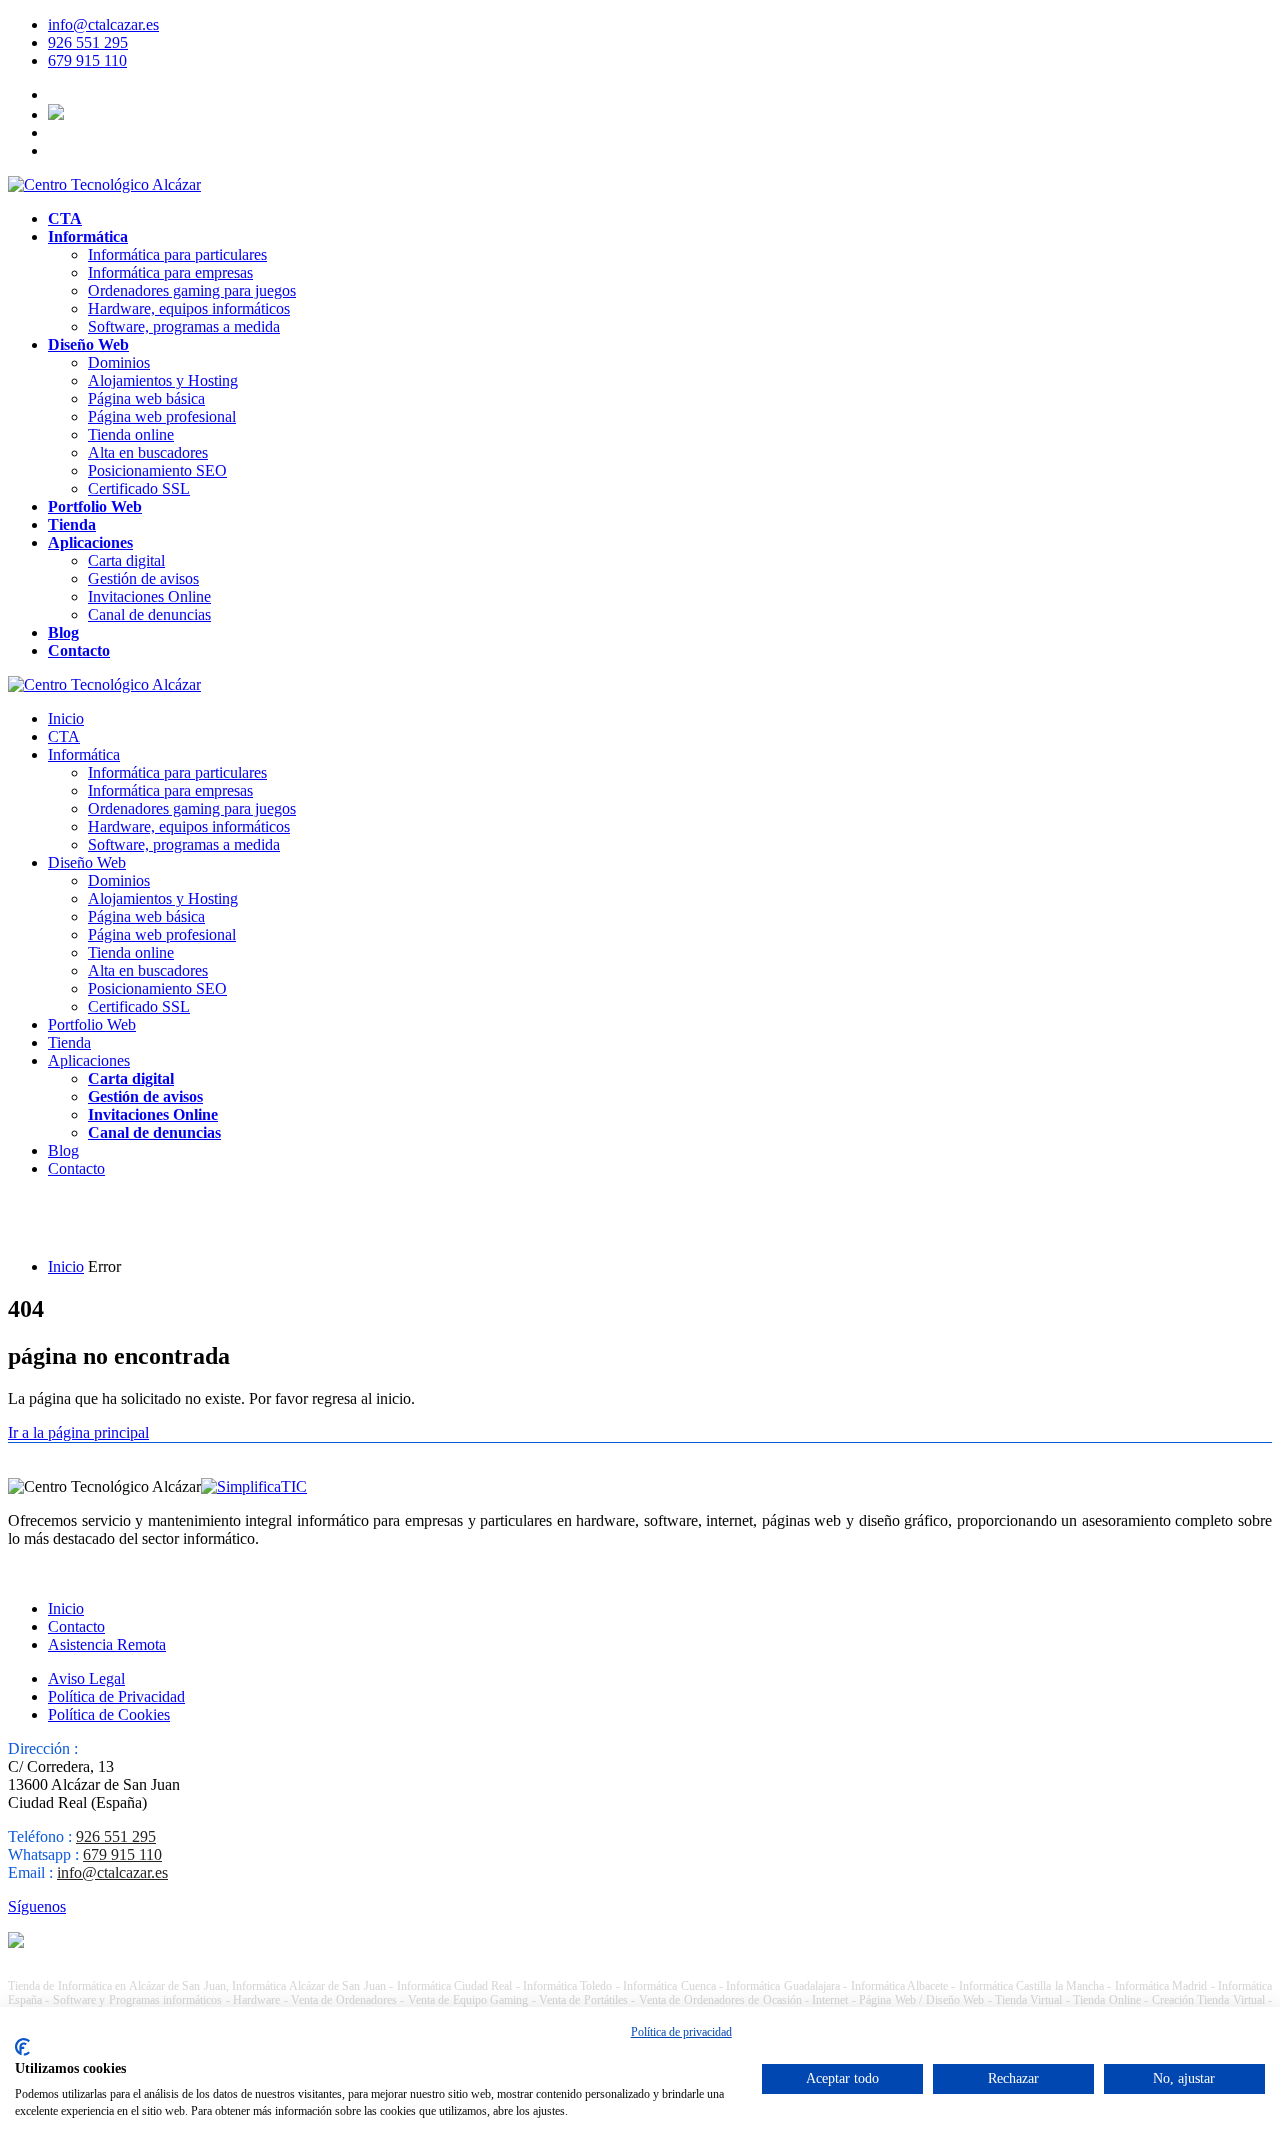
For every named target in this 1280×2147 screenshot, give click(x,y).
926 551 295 (88, 42)
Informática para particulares (177, 254)
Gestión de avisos (143, 578)
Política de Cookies (109, 1714)
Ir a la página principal (78, 1432)
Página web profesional (162, 416)
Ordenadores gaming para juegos (192, 290)
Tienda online (131, 434)
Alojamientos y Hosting (163, 380)
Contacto (79, 650)
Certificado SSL (139, 488)
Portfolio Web (95, 506)
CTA (65, 218)
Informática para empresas (170, 272)
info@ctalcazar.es (103, 24)
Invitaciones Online (149, 596)
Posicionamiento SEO (157, 470)
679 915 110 (87, 60)
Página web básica (146, 398)
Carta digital (126, 560)
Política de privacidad (681, 2032)
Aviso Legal (86, 1678)
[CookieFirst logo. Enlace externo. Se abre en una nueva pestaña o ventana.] (22, 2047)
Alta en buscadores (148, 452)
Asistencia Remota (107, 1644)
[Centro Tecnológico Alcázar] (104, 184)
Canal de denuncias (149, 614)
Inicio (66, 718)
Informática (88, 236)
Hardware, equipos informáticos (189, 308)
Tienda (72, 524)
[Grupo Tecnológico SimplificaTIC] (254, 1486)
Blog (63, 632)
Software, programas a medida (184, 326)
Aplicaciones (90, 542)
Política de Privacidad (116, 1696)
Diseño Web (88, 344)
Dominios (119, 362)
